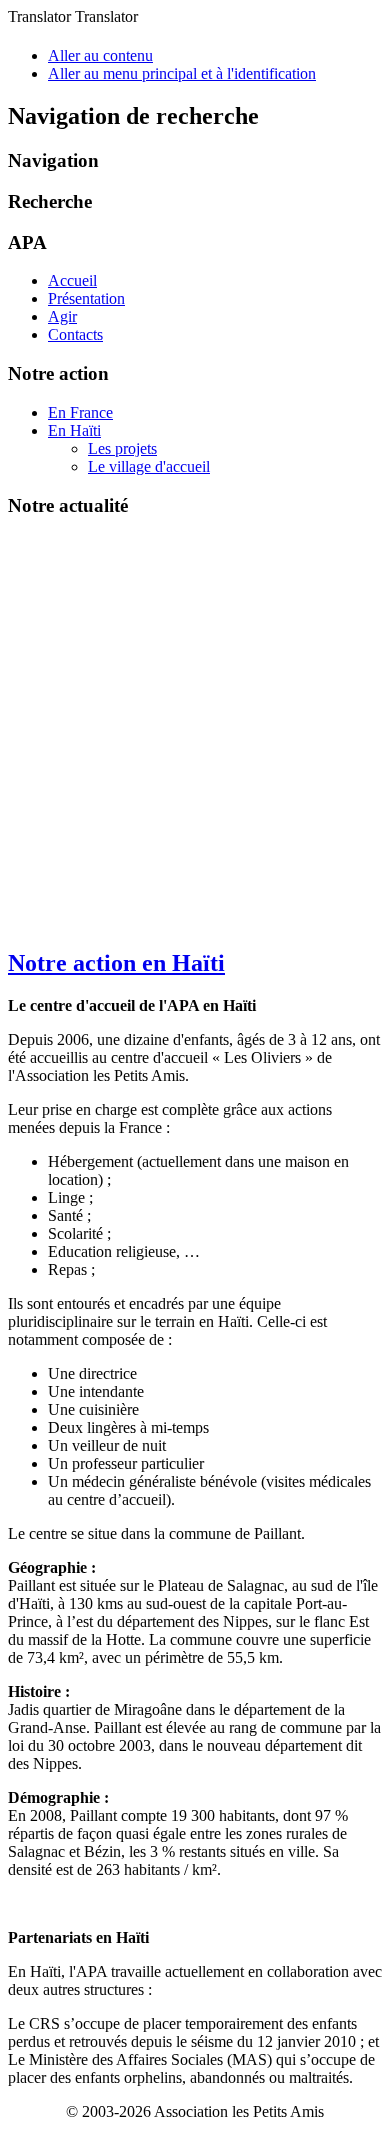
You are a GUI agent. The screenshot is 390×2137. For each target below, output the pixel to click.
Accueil (72, 280)
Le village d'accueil (149, 466)
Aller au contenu (100, 55)
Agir (62, 316)
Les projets (122, 448)
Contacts (75, 334)
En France (80, 412)
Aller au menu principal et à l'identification (182, 73)
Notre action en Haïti (116, 963)
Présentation (86, 298)
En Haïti (74, 430)
